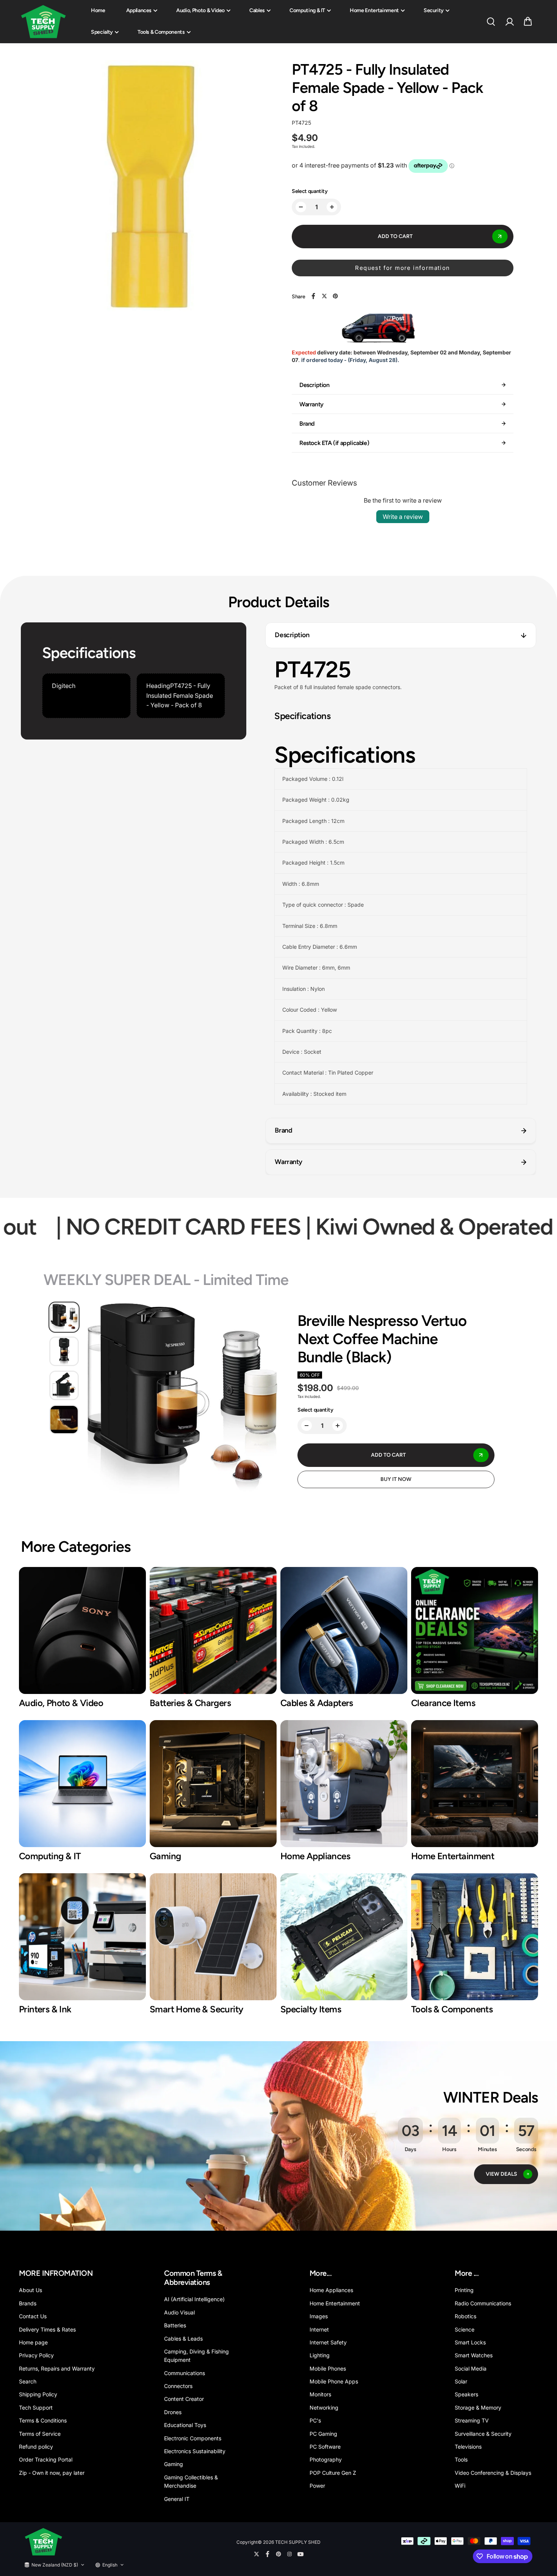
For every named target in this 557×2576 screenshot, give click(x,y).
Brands (28, 2303)
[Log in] (509, 22)
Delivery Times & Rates (47, 2329)
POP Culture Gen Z (333, 2473)
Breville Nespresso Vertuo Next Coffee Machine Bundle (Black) (382, 1339)
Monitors (320, 2394)
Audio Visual (179, 2312)
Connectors (178, 2386)
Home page (33, 2342)
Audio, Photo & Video (200, 10)
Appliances (139, 10)
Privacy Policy (36, 2355)
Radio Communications (483, 2303)
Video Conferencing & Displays (493, 2473)
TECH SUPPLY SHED (298, 2542)
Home (98, 10)
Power (317, 2486)
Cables (257, 10)
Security (434, 10)
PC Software (325, 2447)
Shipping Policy (38, 2394)
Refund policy (36, 2447)
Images (319, 2316)
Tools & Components (161, 32)
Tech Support (36, 2408)
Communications (185, 2373)
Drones (173, 2412)
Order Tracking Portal (46, 2459)
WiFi (460, 2486)
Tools (461, 2459)
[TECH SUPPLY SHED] (44, 22)
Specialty (102, 32)
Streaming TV (472, 2420)
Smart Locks (470, 2342)
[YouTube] (300, 2554)
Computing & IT (307, 10)
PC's (315, 2420)
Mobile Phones (328, 2368)
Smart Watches (474, 2355)
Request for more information (402, 268)
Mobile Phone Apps (334, 2381)
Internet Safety (328, 2342)
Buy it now (396, 1479)
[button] (528, 22)
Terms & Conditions (43, 2420)
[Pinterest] (335, 296)
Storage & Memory (478, 2408)
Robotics (465, 2316)
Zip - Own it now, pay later (52, 2473)
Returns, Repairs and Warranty (57, 2368)
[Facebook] (313, 296)
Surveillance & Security (483, 2434)
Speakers (466, 2394)
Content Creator (184, 2399)
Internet (319, 2329)
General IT (177, 2499)
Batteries (175, 2325)
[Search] (491, 22)
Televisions (468, 2447)
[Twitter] (324, 296)
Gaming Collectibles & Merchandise (191, 2481)
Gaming (174, 2464)
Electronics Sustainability (195, 2451)
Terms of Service (40, 2434)
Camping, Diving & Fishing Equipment (196, 2356)
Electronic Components (193, 2438)
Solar (461, 2381)
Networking (324, 2408)
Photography (326, 2459)
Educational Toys (185, 2425)
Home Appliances (331, 2290)
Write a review (403, 517)
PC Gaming (323, 2434)
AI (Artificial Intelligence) (194, 2299)
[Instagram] (289, 2554)
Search (28, 2381)
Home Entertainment (374, 10)
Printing (464, 2290)
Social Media (471, 2368)
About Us (31, 2290)
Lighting (320, 2355)
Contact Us (33, 2316)
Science (465, 2329)
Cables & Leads (183, 2339)
